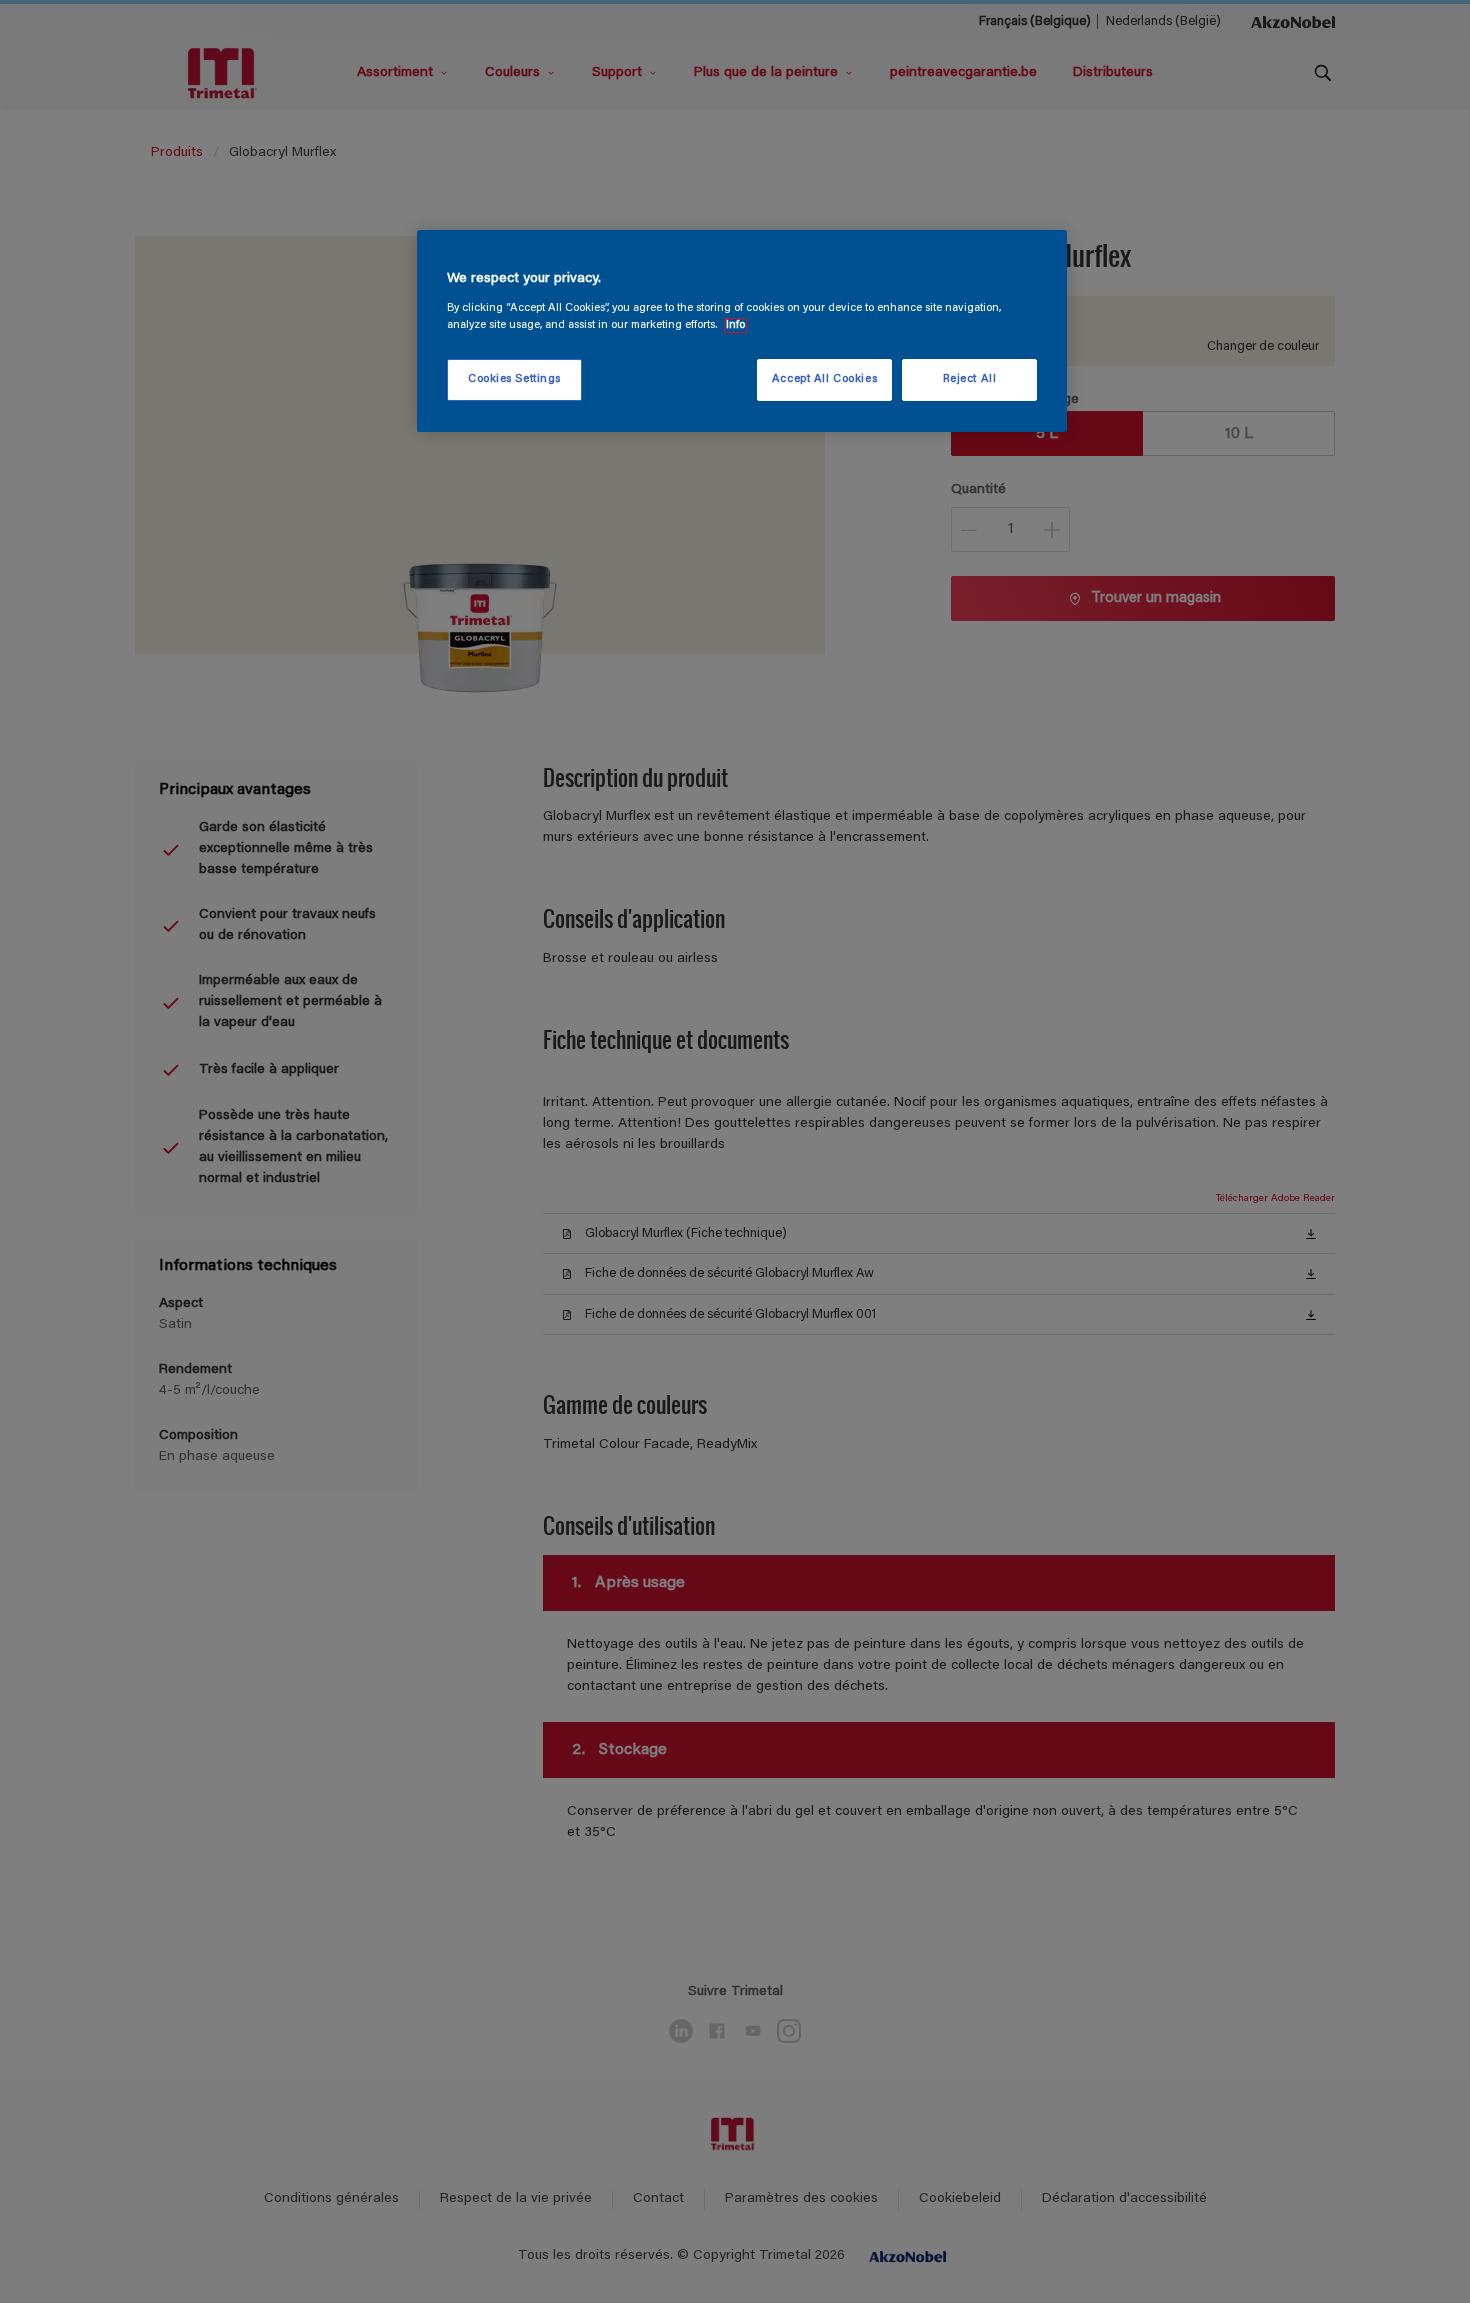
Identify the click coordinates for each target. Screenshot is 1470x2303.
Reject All (970, 379)
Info (735, 325)
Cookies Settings (514, 379)
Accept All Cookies (824, 379)
